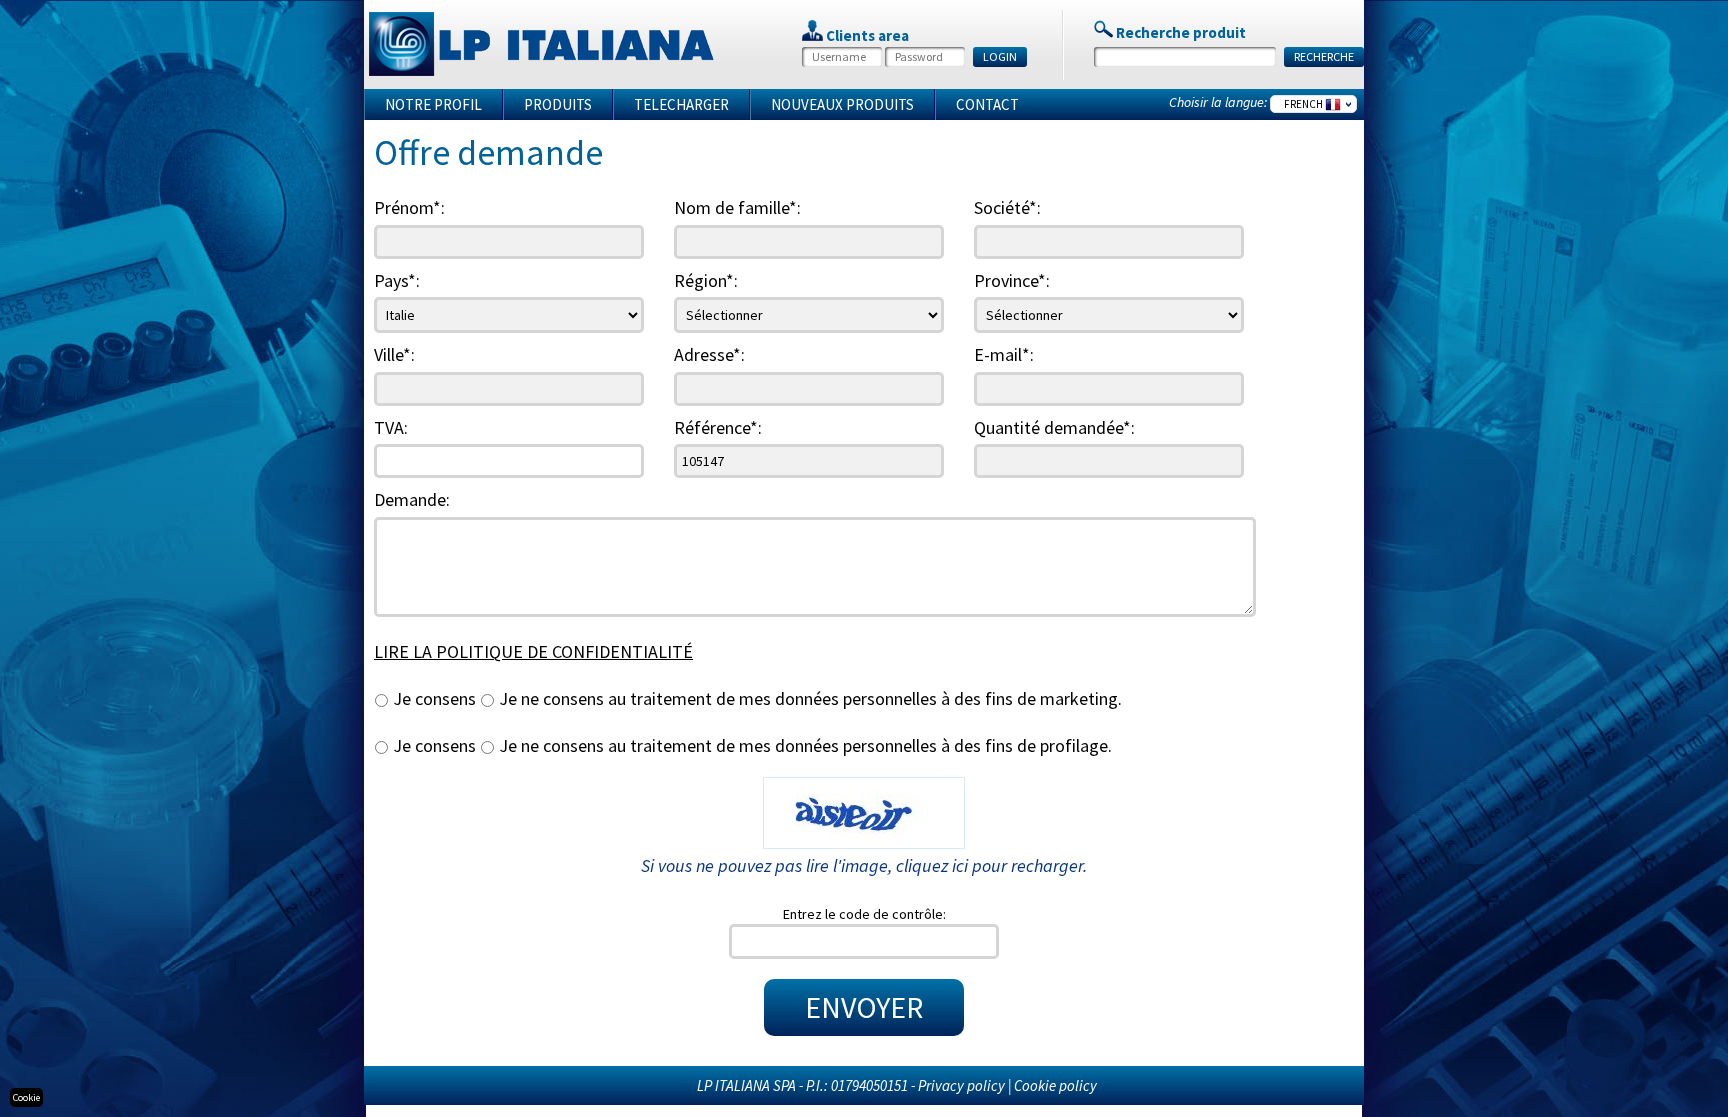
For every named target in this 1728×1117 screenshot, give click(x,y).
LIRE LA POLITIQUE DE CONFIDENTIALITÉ (533, 651)
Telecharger (681, 104)
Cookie (26, 1097)
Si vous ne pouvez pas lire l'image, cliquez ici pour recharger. (864, 865)
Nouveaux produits (842, 104)
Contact (987, 104)
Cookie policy (1055, 1085)
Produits (558, 104)
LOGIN (1000, 56)
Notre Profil (433, 104)
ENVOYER (864, 1007)
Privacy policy (961, 1085)
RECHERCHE (1324, 56)
